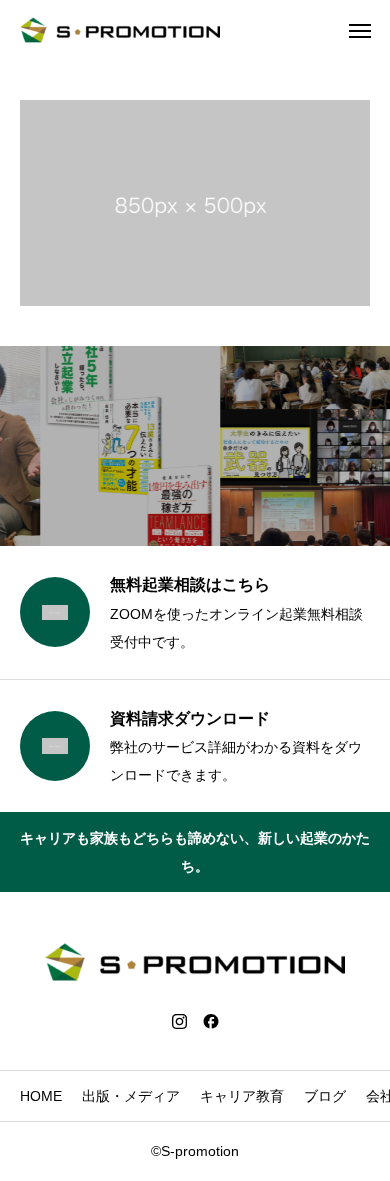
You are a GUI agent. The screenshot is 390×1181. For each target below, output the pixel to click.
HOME (41, 1096)
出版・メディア (131, 1096)
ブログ (325, 1096)
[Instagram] (179, 1021)
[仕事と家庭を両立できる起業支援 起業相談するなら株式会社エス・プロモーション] (120, 30)
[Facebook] (211, 1021)
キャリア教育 (242, 1096)
